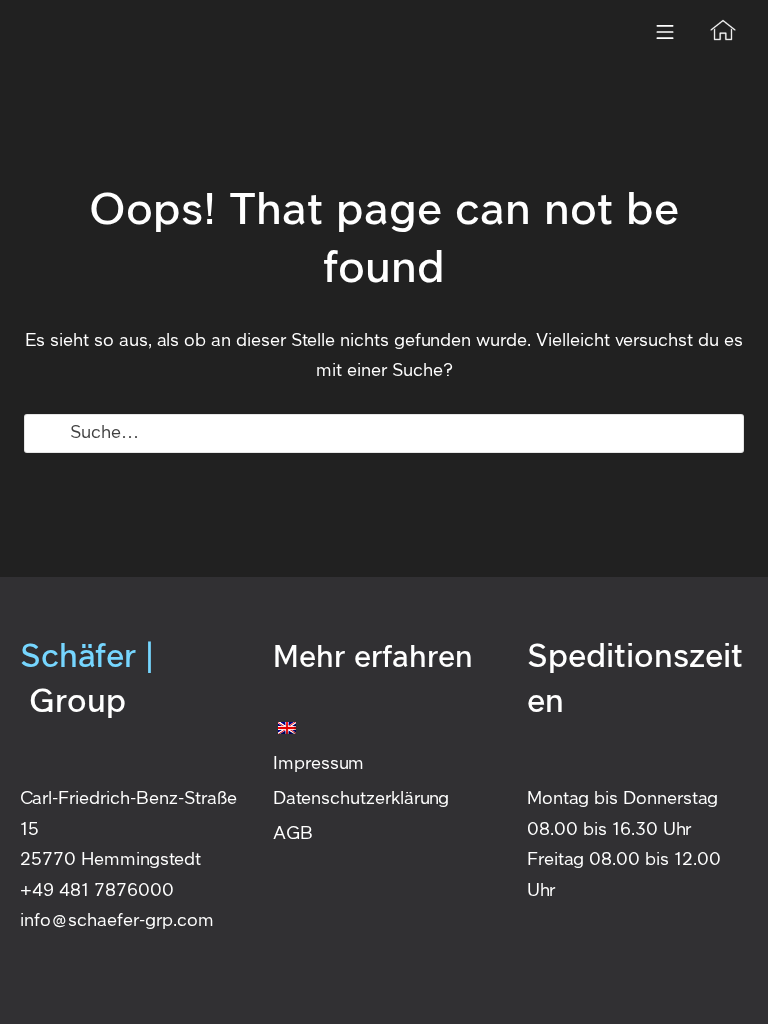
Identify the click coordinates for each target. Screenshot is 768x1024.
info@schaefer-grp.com (117, 921)
